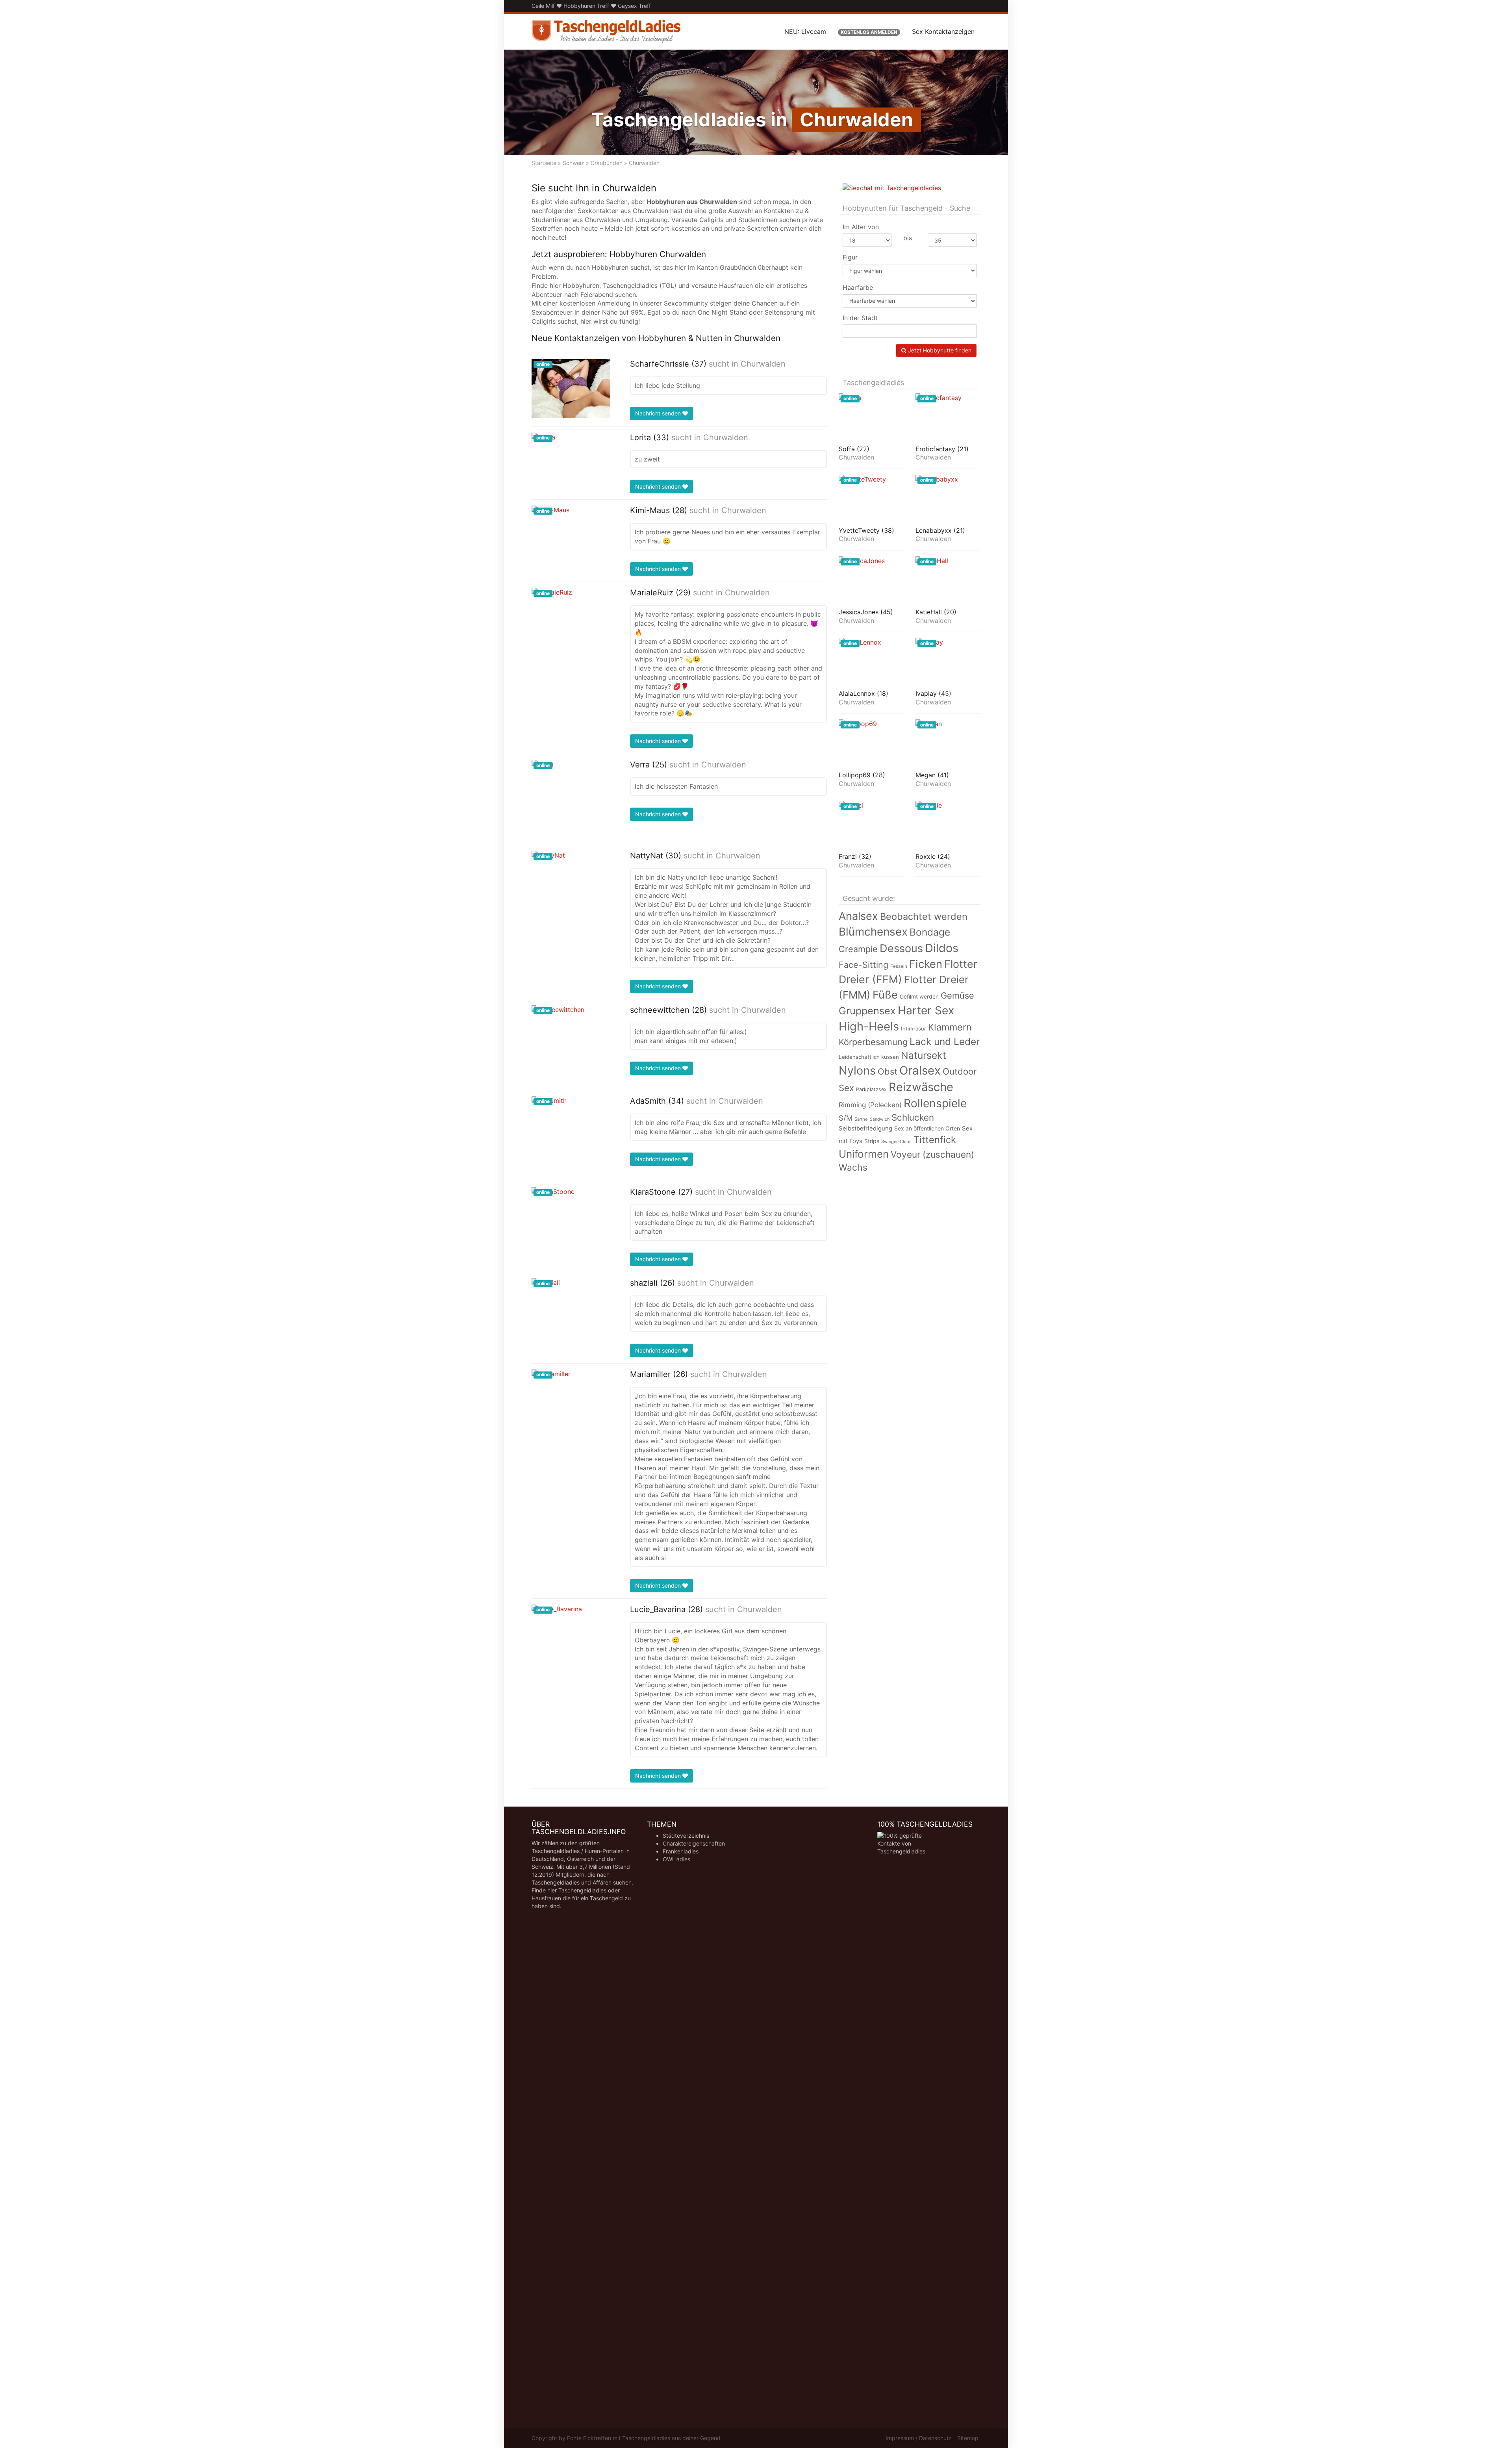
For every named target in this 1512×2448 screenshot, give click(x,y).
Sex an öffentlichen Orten (927, 1128)
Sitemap (968, 2438)
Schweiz (573, 163)
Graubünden (607, 163)
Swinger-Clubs (896, 1142)
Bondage (930, 932)
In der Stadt (860, 318)
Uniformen (864, 1154)
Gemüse (957, 995)
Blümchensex (873, 932)
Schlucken (913, 1117)
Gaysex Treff (634, 6)
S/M (846, 1118)
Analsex (858, 916)
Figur (850, 257)
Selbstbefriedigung (865, 1129)
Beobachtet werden (924, 916)
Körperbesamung (873, 1042)
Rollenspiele (935, 1103)
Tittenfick (935, 1140)
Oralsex (920, 1070)
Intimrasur (913, 1028)
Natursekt (924, 1055)
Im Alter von (861, 227)
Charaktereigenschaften (694, 1843)
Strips (872, 1141)
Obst (888, 1071)
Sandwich (880, 1119)
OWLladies (676, 1859)
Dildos (942, 948)
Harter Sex (926, 1010)
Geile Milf (543, 6)
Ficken (926, 964)
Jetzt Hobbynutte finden (939, 350)
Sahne (861, 1119)
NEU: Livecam (805, 32)
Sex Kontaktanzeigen (943, 32)
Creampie (858, 949)
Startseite (544, 163)
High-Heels (869, 1026)
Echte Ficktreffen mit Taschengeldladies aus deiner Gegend (644, 2438)
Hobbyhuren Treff (586, 6)
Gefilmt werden (919, 997)
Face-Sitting (863, 965)
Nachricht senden (659, 413)
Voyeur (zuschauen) (932, 1154)
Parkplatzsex (871, 1089)
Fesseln (899, 966)
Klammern (950, 1027)
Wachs (853, 1167)
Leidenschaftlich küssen (869, 1057)
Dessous (901, 948)
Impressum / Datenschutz (919, 2438)
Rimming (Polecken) (870, 1105)
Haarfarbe (858, 287)
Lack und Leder (945, 1041)
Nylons (857, 1070)
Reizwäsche (921, 1087)
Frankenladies (681, 1851)
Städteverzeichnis (686, 1836)
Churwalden (763, 364)
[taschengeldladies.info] (606, 32)
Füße (885, 995)
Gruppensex (867, 1011)
